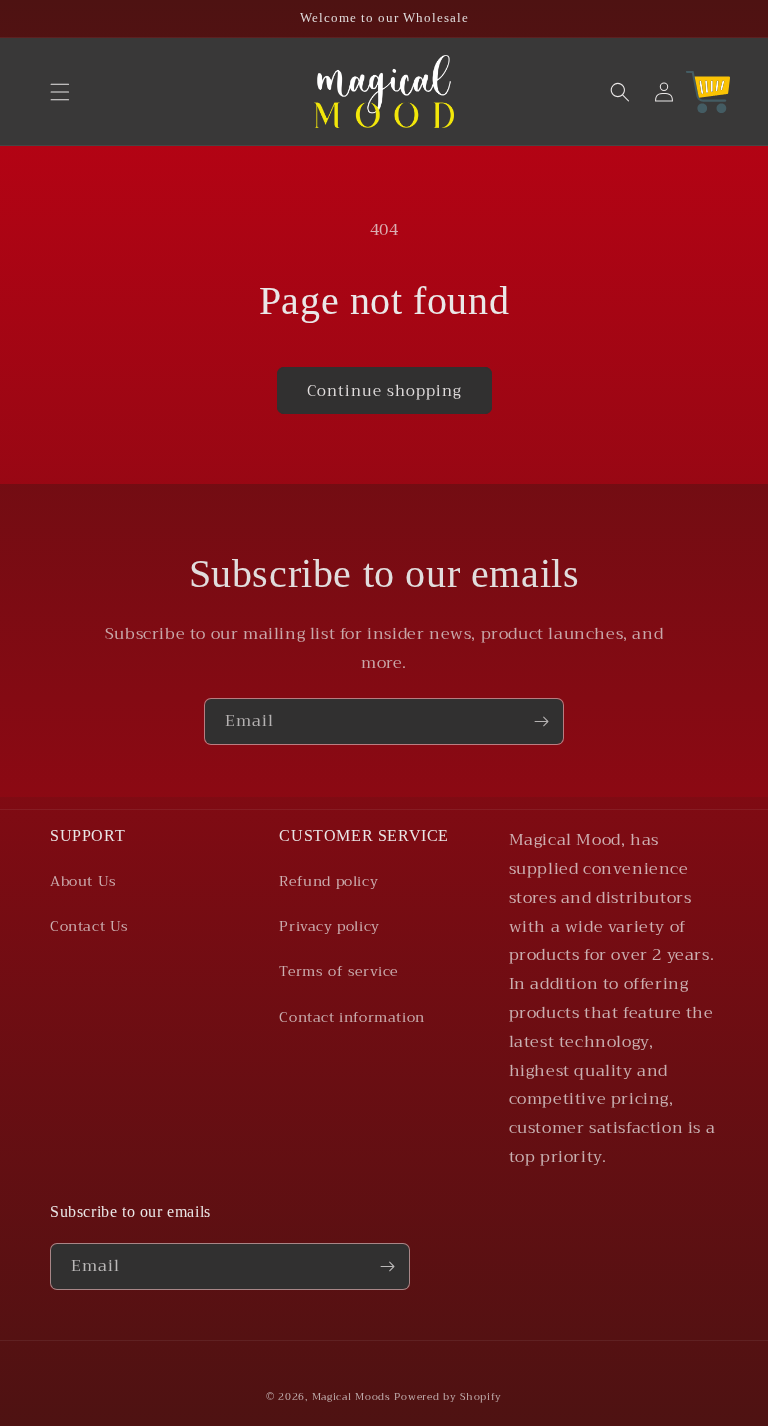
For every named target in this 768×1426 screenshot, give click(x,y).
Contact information (351, 1017)
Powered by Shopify (448, 1396)
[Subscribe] (541, 721)
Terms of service (338, 971)
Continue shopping (384, 391)
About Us (83, 881)
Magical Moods (351, 1396)
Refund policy (328, 881)
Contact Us (89, 926)
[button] (60, 92)
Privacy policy (329, 926)
